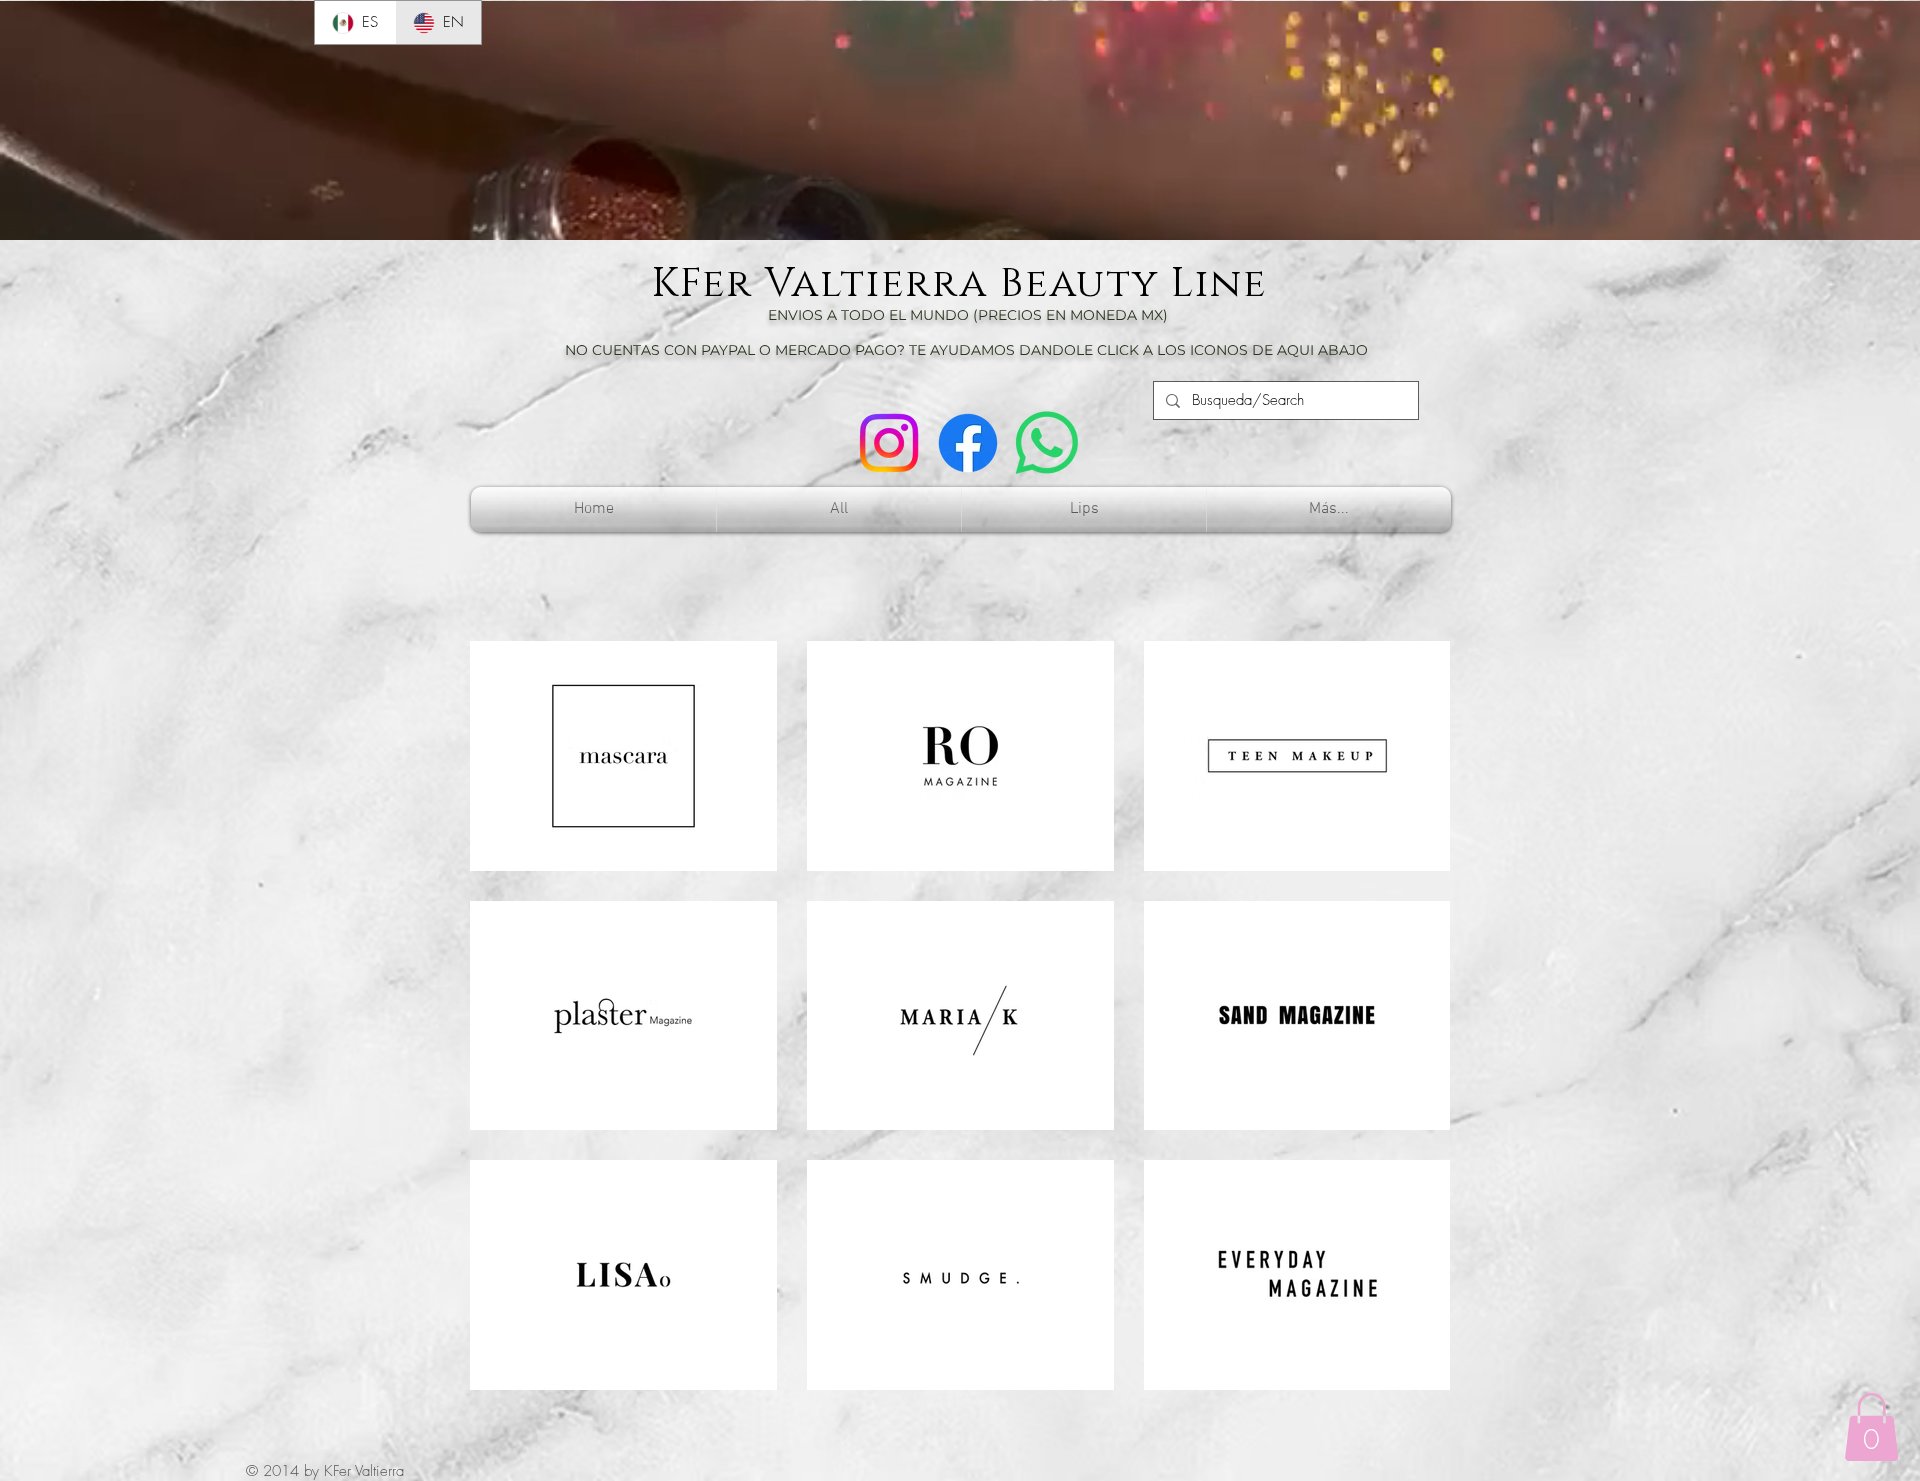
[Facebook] (968, 443)
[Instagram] (889, 443)
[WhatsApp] (1047, 443)
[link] (1871, 1427)
